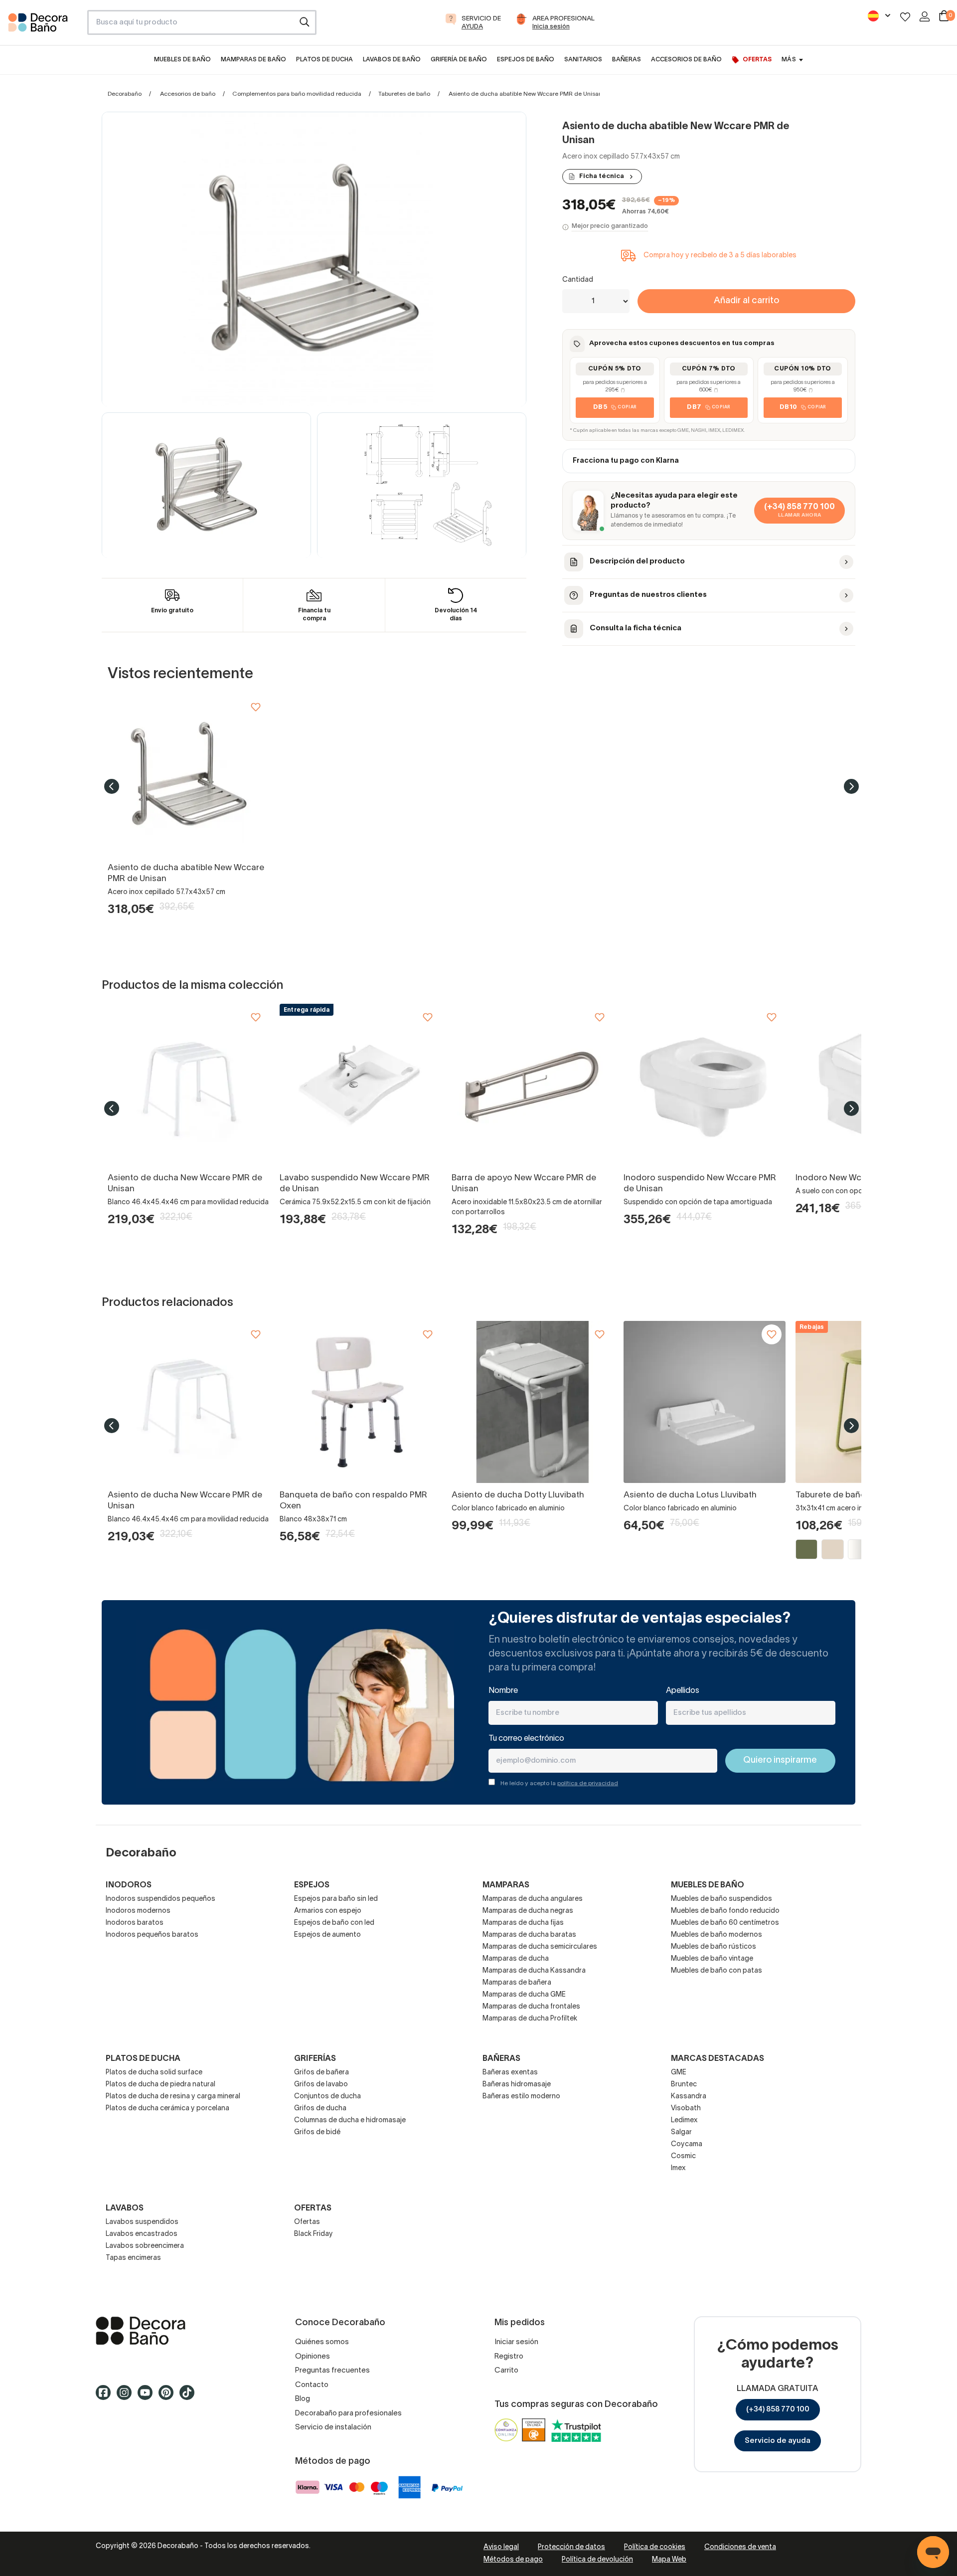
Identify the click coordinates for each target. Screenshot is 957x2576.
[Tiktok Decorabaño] (190, 2397)
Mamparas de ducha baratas (529, 1935)
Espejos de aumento (327, 1935)
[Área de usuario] (925, 16)
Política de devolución (597, 2560)
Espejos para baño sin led (336, 1899)
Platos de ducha (143, 2059)
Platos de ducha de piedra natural (160, 2085)
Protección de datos (571, 2547)
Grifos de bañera (321, 2073)
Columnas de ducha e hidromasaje (350, 2120)
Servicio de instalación (333, 2427)
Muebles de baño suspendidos (721, 1899)
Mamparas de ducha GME (524, 1995)
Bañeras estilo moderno (521, 2097)
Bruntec (684, 2085)
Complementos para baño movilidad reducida (297, 94)
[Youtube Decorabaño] (148, 2397)
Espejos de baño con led (334, 1923)
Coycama (687, 2144)
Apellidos (683, 1691)
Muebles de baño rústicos (714, 1947)
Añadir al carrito (746, 301)
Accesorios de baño (188, 94)
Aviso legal (501, 2547)
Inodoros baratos (135, 1923)
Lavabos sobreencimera (145, 2246)
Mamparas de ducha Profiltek (530, 2019)
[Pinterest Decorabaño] (169, 2397)
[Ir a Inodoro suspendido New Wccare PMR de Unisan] (705, 1085)
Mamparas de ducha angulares (533, 1899)
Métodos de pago (513, 2560)
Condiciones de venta (740, 2547)
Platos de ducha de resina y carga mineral (173, 2097)
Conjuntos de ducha (327, 2097)
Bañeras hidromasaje (517, 2085)
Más (789, 60)
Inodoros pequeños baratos (152, 1935)
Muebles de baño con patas (717, 1971)
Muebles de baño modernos (717, 1935)
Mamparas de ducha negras (528, 1911)
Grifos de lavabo (321, 2085)
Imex (678, 2168)
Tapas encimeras (133, 2258)
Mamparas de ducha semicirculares (540, 1947)
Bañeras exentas (510, 2073)
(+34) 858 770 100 (778, 2409)
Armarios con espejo (328, 1911)
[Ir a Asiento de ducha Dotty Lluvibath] (533, 1402)
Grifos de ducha (320, 2109)
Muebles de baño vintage (712, 1959)
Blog (303, 2399)
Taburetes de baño (404, 94)
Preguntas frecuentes (332, 2371)
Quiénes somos (322, 2342)
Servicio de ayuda (778, 2441)
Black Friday (314, 2234)
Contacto (312, 2385)
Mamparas (506, 1885)
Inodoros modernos (138, 1911)
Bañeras (501, 2059)
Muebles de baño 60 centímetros (725, 1923)
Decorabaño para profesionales (348, 2413)
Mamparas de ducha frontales (531, 2007)
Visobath (686, 2109)
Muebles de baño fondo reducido (725, 1911)
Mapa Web (669, 2560)
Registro (509, 2357)
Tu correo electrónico (526, 1739)
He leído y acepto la (559, 1783)
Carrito (506, 2371)
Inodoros (129, 1885)
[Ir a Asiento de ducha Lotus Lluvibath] (705, 1402)
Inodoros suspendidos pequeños (160, 1899)
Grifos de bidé (317, 2132)
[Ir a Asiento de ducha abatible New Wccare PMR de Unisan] (189, 775)
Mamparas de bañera (517, 1983)
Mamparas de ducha (516, 1959)
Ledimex (684, 2120)
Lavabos (125, 2208)
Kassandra (689, 2097)
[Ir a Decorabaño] (179, 2331)
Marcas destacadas (718, 2059)
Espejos (312, 1885)
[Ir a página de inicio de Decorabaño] (44, 25)
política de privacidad (588, 1783)
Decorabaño (125, 94)
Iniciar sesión (516, 2342)
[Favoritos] (905, 17)
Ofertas (307, 2222)
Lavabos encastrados (142, 2234)
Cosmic (683, 2156)
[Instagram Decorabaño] (127, 2397)
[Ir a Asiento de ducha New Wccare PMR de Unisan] (189, 1085)
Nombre (503, 1691)
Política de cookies (655, 2547)
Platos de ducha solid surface (154, 2073)
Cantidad (578, 280)
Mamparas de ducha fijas (523, 1923)
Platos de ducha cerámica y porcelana (167, 2109)
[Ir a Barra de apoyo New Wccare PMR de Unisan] (533, 1085)
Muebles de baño (708, 1885)
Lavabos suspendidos (142, 2222)
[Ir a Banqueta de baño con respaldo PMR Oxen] (361, 1402)
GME (679, 2073)
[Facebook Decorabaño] (106, 2397)
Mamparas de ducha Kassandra (534, 1971)
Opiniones (313, 2357)
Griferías (315, 2059)
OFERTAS (313, 2208)
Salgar (681, 2132)
